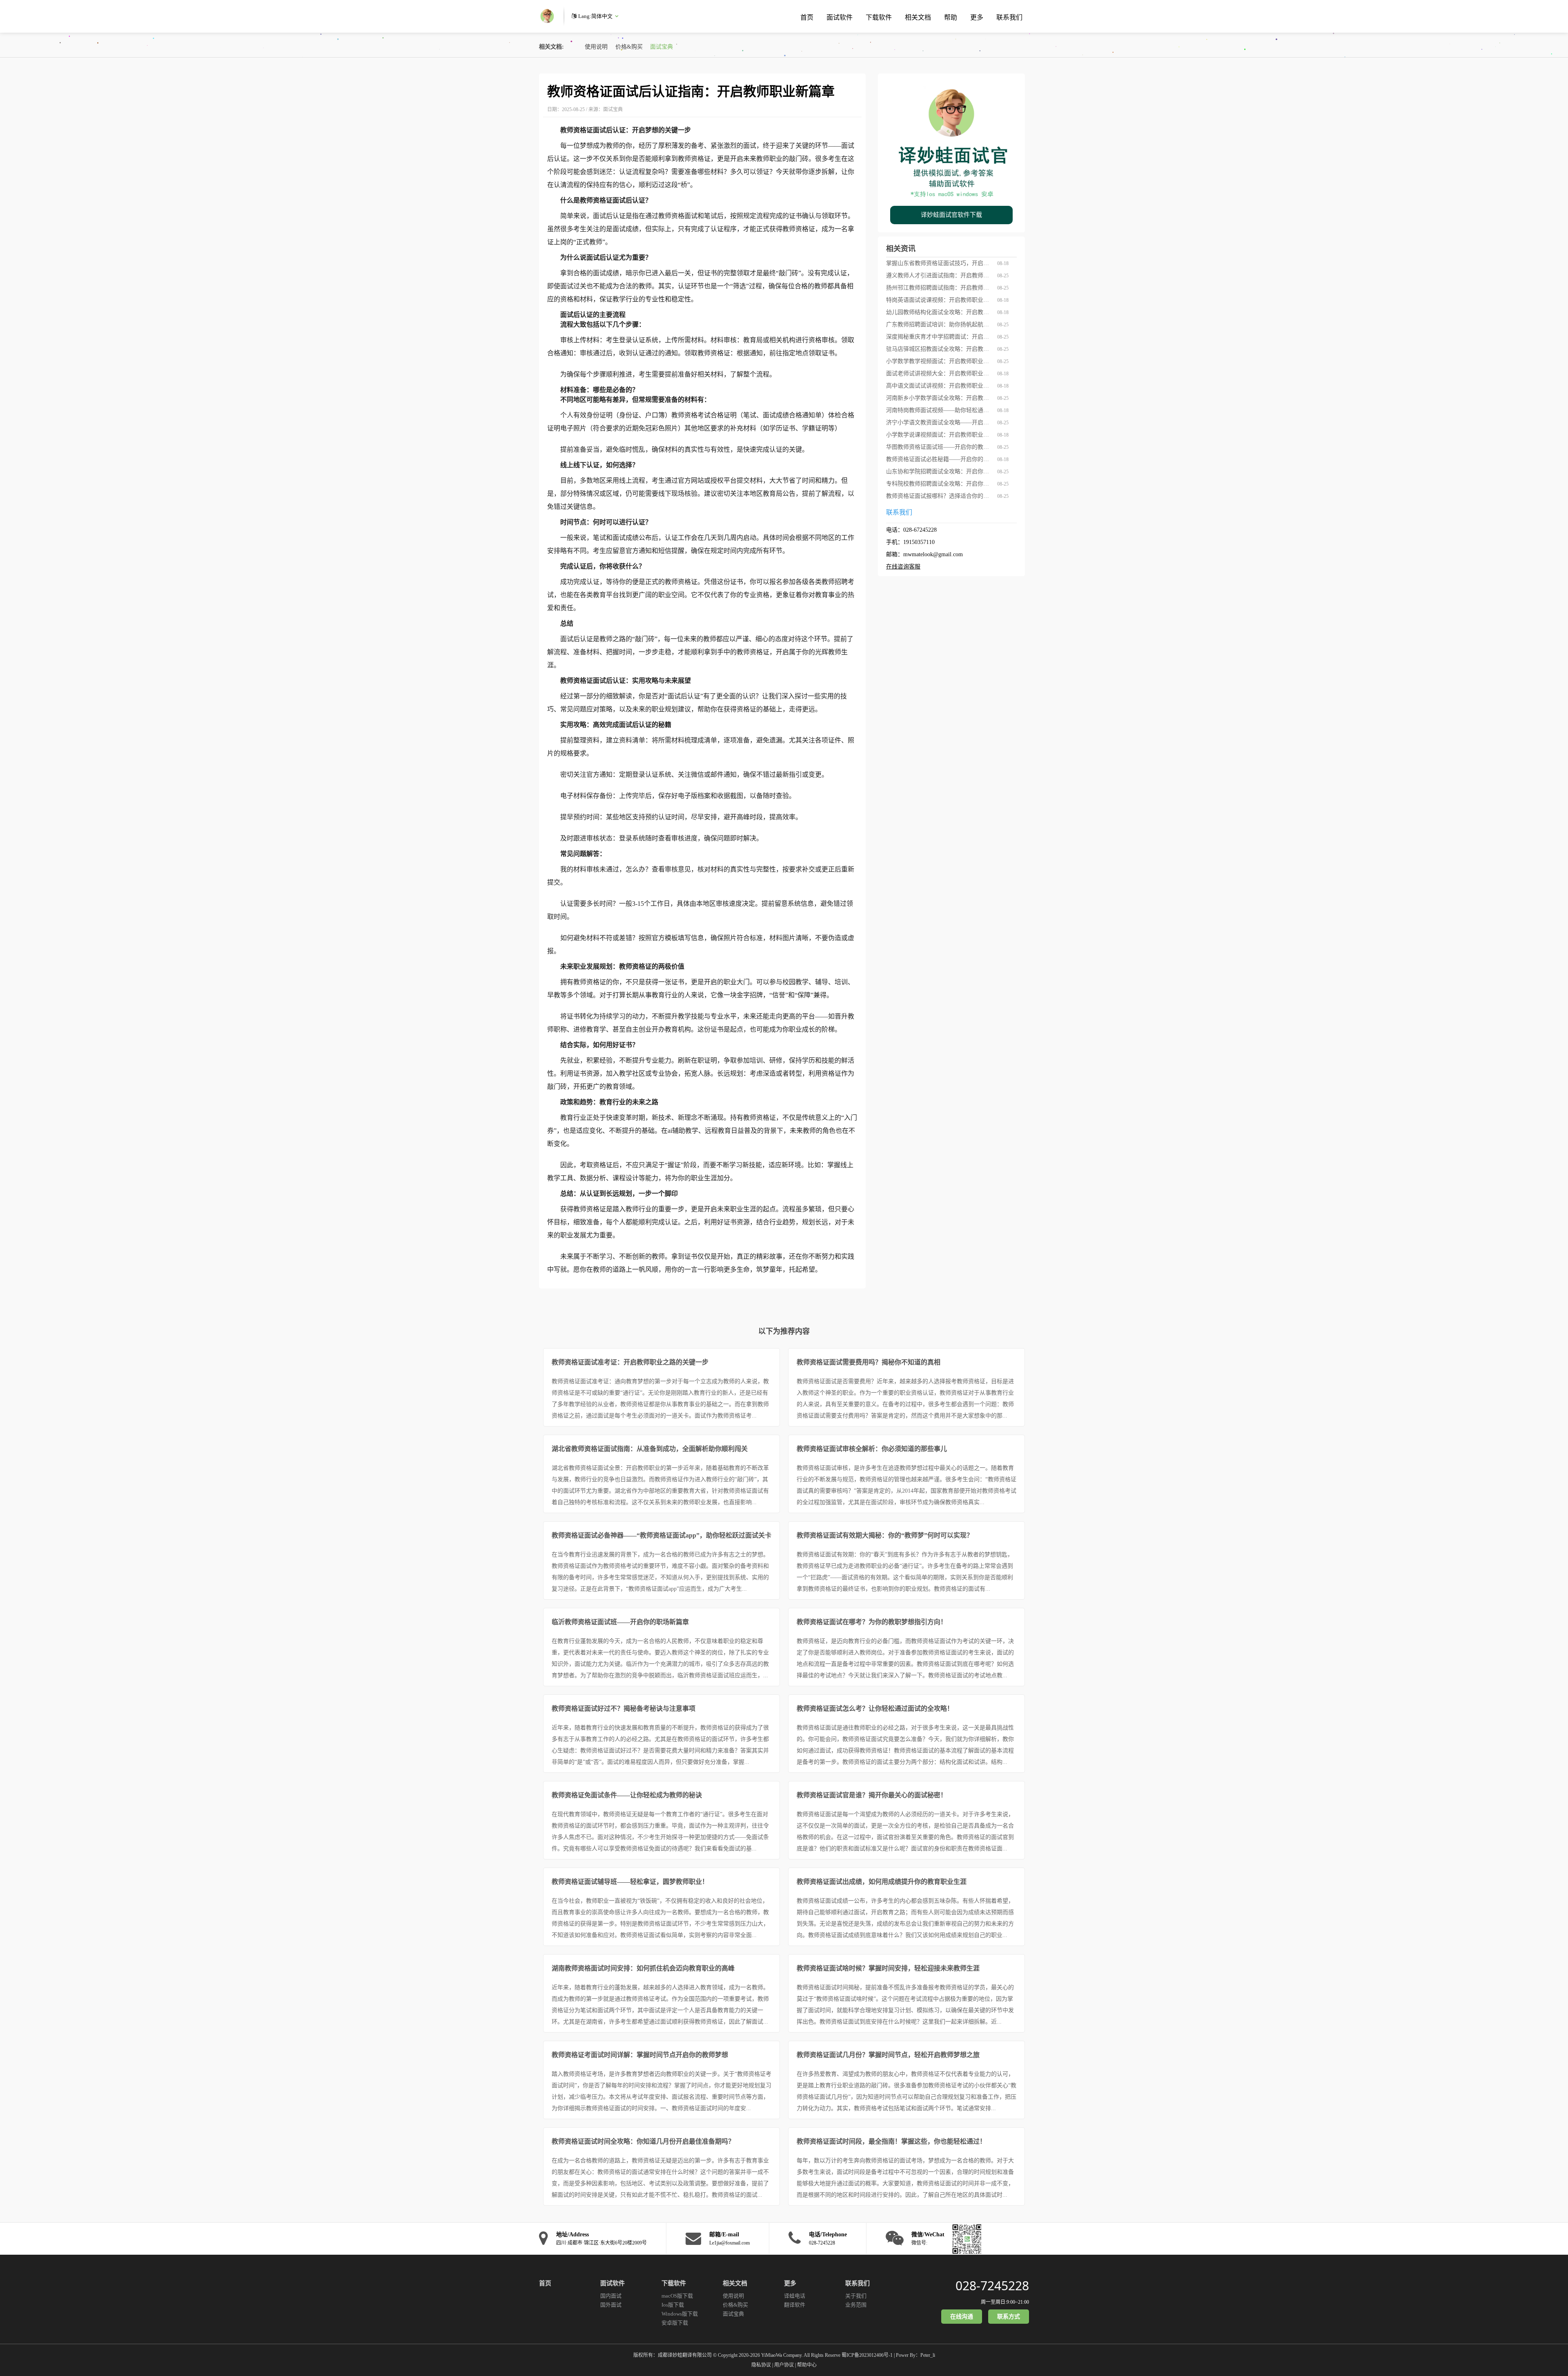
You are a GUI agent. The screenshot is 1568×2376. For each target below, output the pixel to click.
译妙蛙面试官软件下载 (951, 215)
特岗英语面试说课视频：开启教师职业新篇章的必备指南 (939, 300)
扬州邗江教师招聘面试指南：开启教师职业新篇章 (939, 288)
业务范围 (856, 2305)
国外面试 (611, 2305)
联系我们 (1009, 17)
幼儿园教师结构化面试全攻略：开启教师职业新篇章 (939, 312)
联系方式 (1009, 2317)
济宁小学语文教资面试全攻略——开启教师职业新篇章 (939, 422)
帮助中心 (807, 2365)
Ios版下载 (673, 2305)
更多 (977, 17)
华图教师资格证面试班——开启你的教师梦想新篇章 (939, 447)
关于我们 (856, 2296)
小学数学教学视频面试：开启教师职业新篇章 (939, 361)
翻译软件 (795, 2305)
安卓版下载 (675, 2323)
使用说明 (596, 47)
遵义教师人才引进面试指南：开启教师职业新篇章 (939, 275)
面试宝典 (661, 47)
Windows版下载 (680, 2314)
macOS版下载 (677, 2296)
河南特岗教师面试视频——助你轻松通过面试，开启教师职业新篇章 (939, 410)
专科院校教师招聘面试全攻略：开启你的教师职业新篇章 (939, 484)
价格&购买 (629, 47)
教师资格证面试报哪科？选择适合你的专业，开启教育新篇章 (939, 496)
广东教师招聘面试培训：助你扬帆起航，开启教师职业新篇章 (939, 324)
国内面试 (611, 2296)
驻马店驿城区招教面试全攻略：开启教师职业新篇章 (939, 349)
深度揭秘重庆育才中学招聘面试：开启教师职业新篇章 (939, 337)
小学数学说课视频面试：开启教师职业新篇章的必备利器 (939, 435)
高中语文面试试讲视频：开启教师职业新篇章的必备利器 (939, 386)
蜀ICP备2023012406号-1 (867, 2355)
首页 (807, 17)
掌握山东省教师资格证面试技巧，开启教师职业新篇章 (939, 263)
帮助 (951, 17)
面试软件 (840, 17)
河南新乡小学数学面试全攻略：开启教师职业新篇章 (939, 398)
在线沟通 (962, 2317)
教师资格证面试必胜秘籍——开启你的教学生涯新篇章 (939, 459)
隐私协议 (761, 2365)
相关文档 (918, 17)
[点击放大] (965, 2238)
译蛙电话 (795, 2296)
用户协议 (784, 2365)
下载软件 (879, 17)
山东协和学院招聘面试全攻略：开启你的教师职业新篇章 (939, 471)
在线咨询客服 (903, 567)
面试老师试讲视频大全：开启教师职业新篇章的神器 (939, 373)
